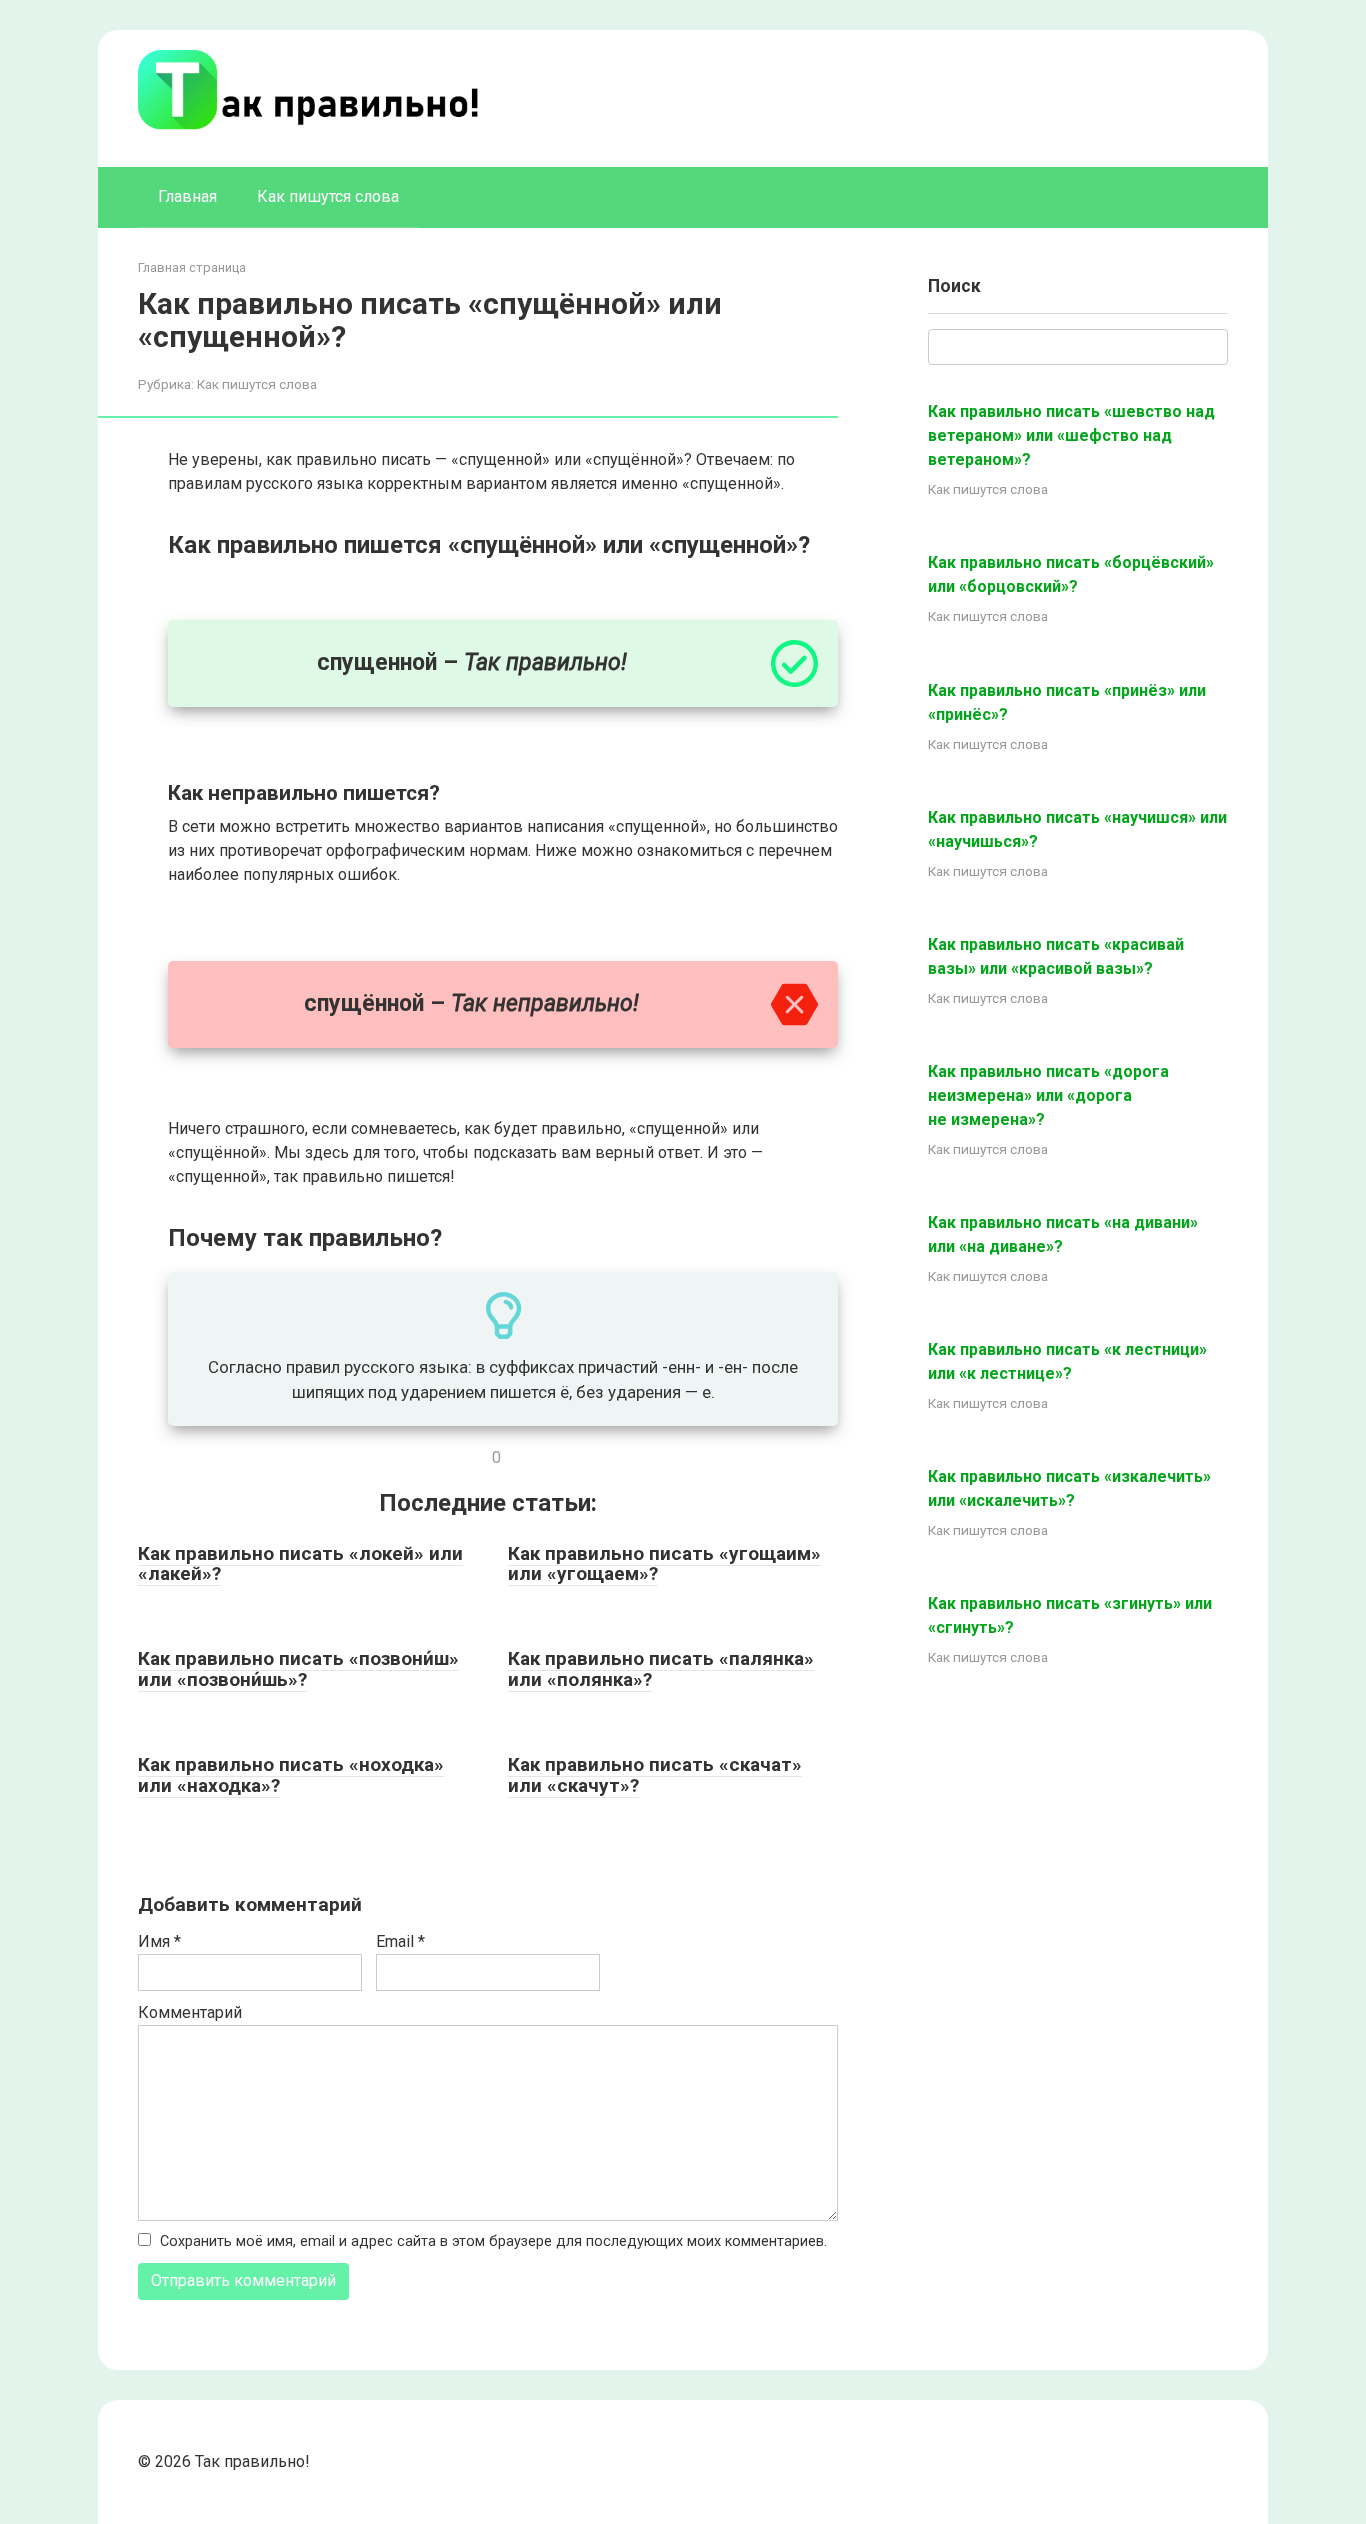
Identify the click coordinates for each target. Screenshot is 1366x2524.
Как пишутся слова (328, 196)
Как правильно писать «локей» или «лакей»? (300, 1564)
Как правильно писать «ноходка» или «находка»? (291, 1775)
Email (400, 1941)
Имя (159, 1941)
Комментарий (190, 2012)
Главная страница (192, 267)
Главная (187, 196)
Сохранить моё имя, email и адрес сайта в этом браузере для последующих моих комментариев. (493, 2241)
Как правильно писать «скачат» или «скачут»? (655, 1775)
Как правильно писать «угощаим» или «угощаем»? (664, 1564)
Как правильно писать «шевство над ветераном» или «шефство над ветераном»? (1071, 435)
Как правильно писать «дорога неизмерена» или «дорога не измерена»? (1048, 1095)
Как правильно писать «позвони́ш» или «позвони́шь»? (298, 1669)
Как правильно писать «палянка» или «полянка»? (661, 1669)
